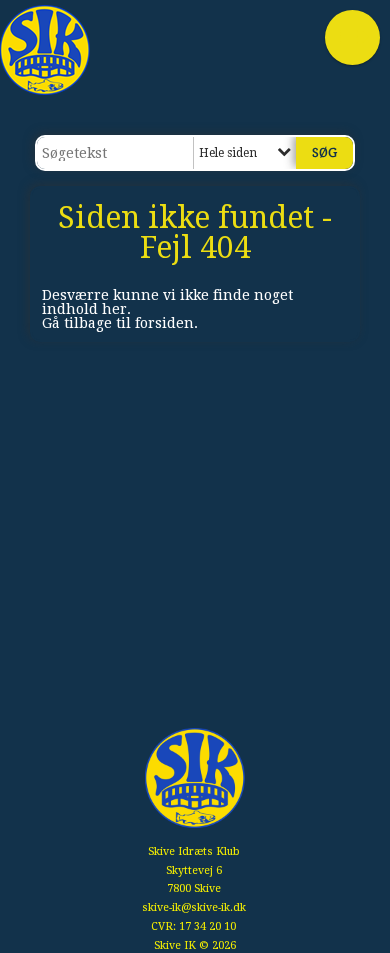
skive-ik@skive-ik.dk (194, 907)
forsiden (164, 323)
